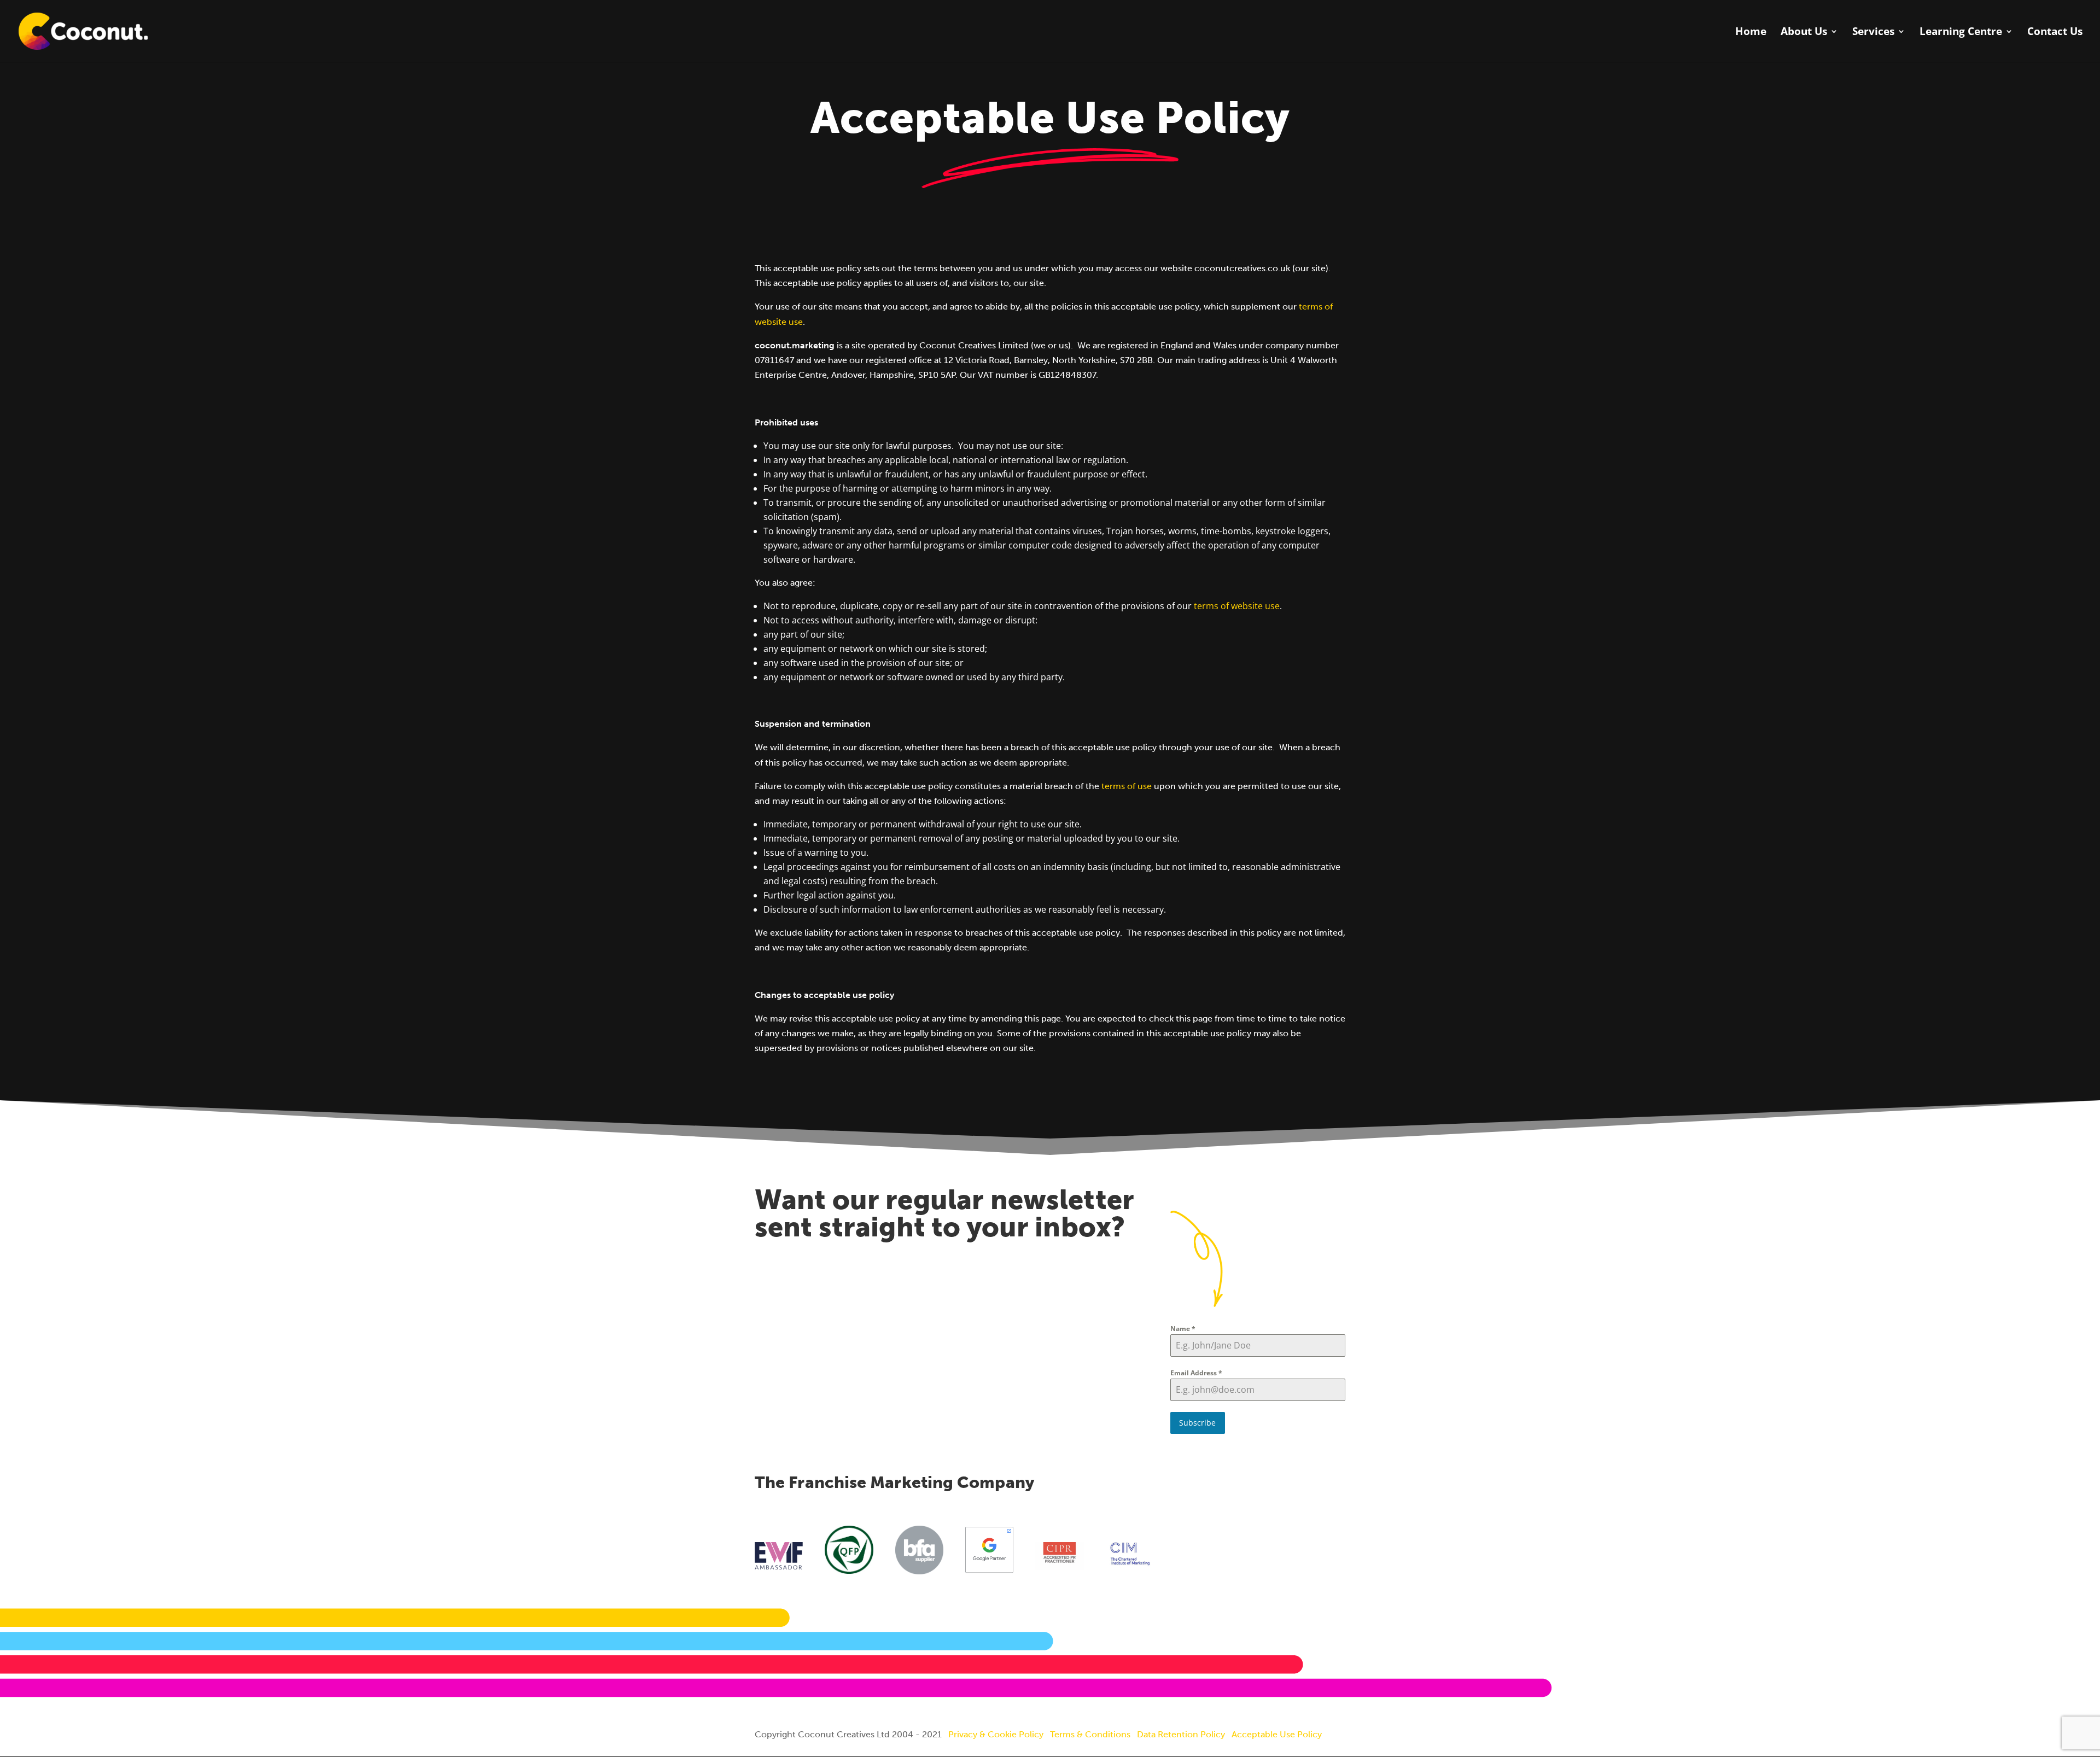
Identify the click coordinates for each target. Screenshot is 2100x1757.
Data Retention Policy (1181, 1734)
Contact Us (2055, 33)
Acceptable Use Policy (1277, 1734)
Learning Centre (1961, 33)
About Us (1804, 33)
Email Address (1196, 1373)
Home (1751, 33)
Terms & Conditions (1090, 1734)
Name (1183, 1329)
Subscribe (1197, 1423)
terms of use (1127, 786)
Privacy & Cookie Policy (996, 1734)
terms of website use (1237, 606)
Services (1873, 33)
